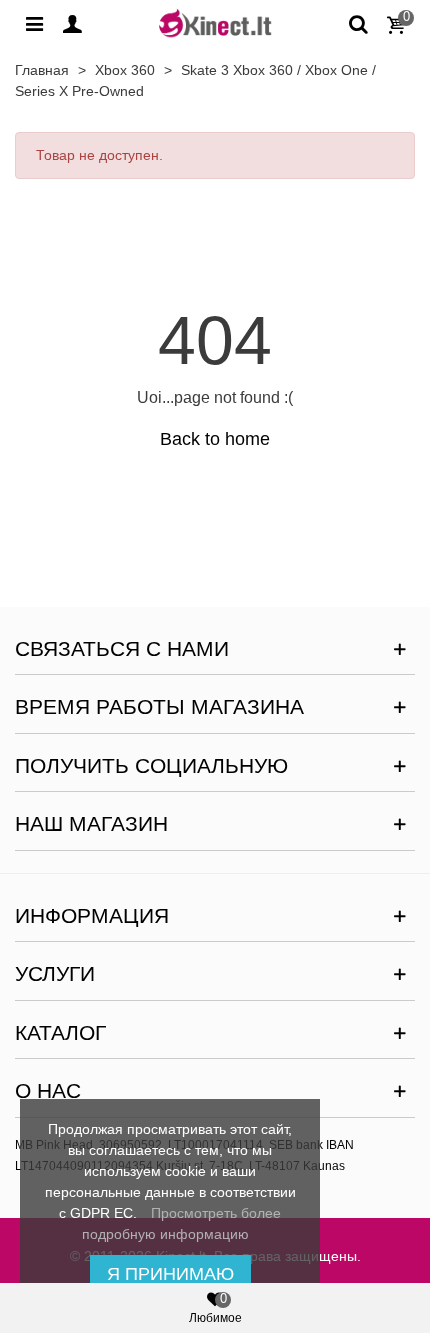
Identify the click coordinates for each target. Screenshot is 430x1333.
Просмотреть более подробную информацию (182, 1223)
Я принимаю (170, 1274)
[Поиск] (358, 23)
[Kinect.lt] (215, 22)
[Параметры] (34, 23)
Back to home (215, 439)
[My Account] (72, 23)
